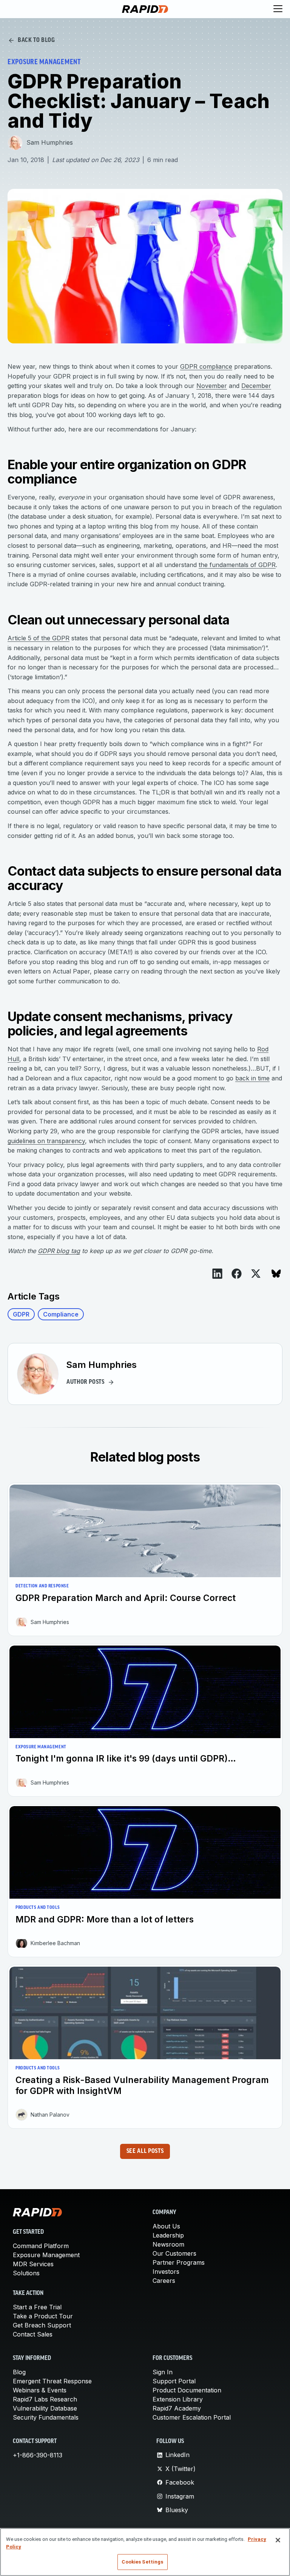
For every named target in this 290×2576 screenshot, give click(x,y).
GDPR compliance (206, 366)
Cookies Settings (142, 2562)
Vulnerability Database (45, 2408)
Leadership (168, 2235)
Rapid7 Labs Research (45, 2399)
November (212, 386)
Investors (166, 2272)
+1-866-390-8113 (38, 2455)
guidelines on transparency (46, 1141)
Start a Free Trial (37, 2307)
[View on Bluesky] (276, 1274)
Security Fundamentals (46, 2417)
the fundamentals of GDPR (237, 565)
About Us (166, 2226)
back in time (252, 1078)
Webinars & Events (40, 2390)
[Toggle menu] (278, 9)
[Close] (278, 2540)
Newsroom (168, 2244)
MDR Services (33, 2264)
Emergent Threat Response (52, 2381)
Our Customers (174, 2253)
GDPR (21, 1314)
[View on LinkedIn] (217, 1273)
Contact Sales (33, 2334)
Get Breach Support (42, 2325)
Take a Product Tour (43, 2316)
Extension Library (178, 2399)
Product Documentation (187, 2390)
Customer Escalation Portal (192, 2417)
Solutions (26, 2273)
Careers (164, 2281)
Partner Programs (179, 2262)
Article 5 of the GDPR (39, 638)
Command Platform (41, 2246)
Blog (19, 2372)
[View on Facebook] (237, 1273)
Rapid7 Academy (177, 2408)
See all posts (145, 2151)
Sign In (163, 2372)
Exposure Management (46, 2255)
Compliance (61, 1314)
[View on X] (256, 1274)
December (256, 386)
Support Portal (174, 2381)
